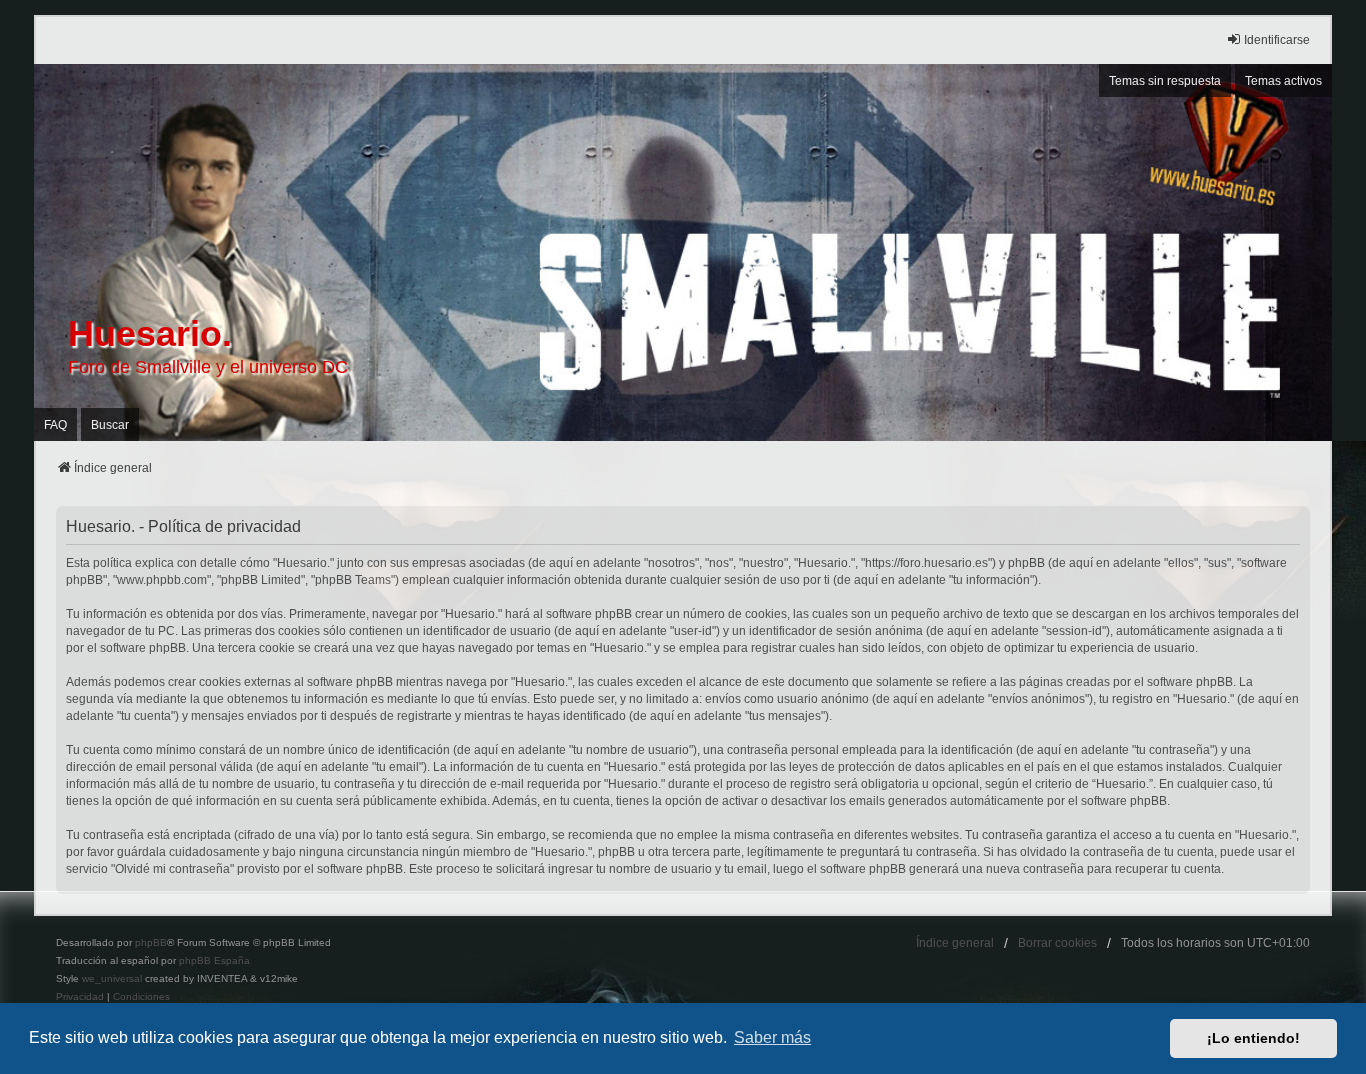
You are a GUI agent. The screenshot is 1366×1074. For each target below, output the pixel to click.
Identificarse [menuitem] (1277, 40)
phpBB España (214, 960)
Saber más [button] (772, 1037)
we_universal (112, 978)
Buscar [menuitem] (110, 425)
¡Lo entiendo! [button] (1253, 1038)
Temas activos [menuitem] (1283, 81)
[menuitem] (80, 997)
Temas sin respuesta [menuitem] (1165, 81)
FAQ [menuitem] (55, 425)
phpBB (151, 942)
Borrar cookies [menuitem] (1057, 943)
